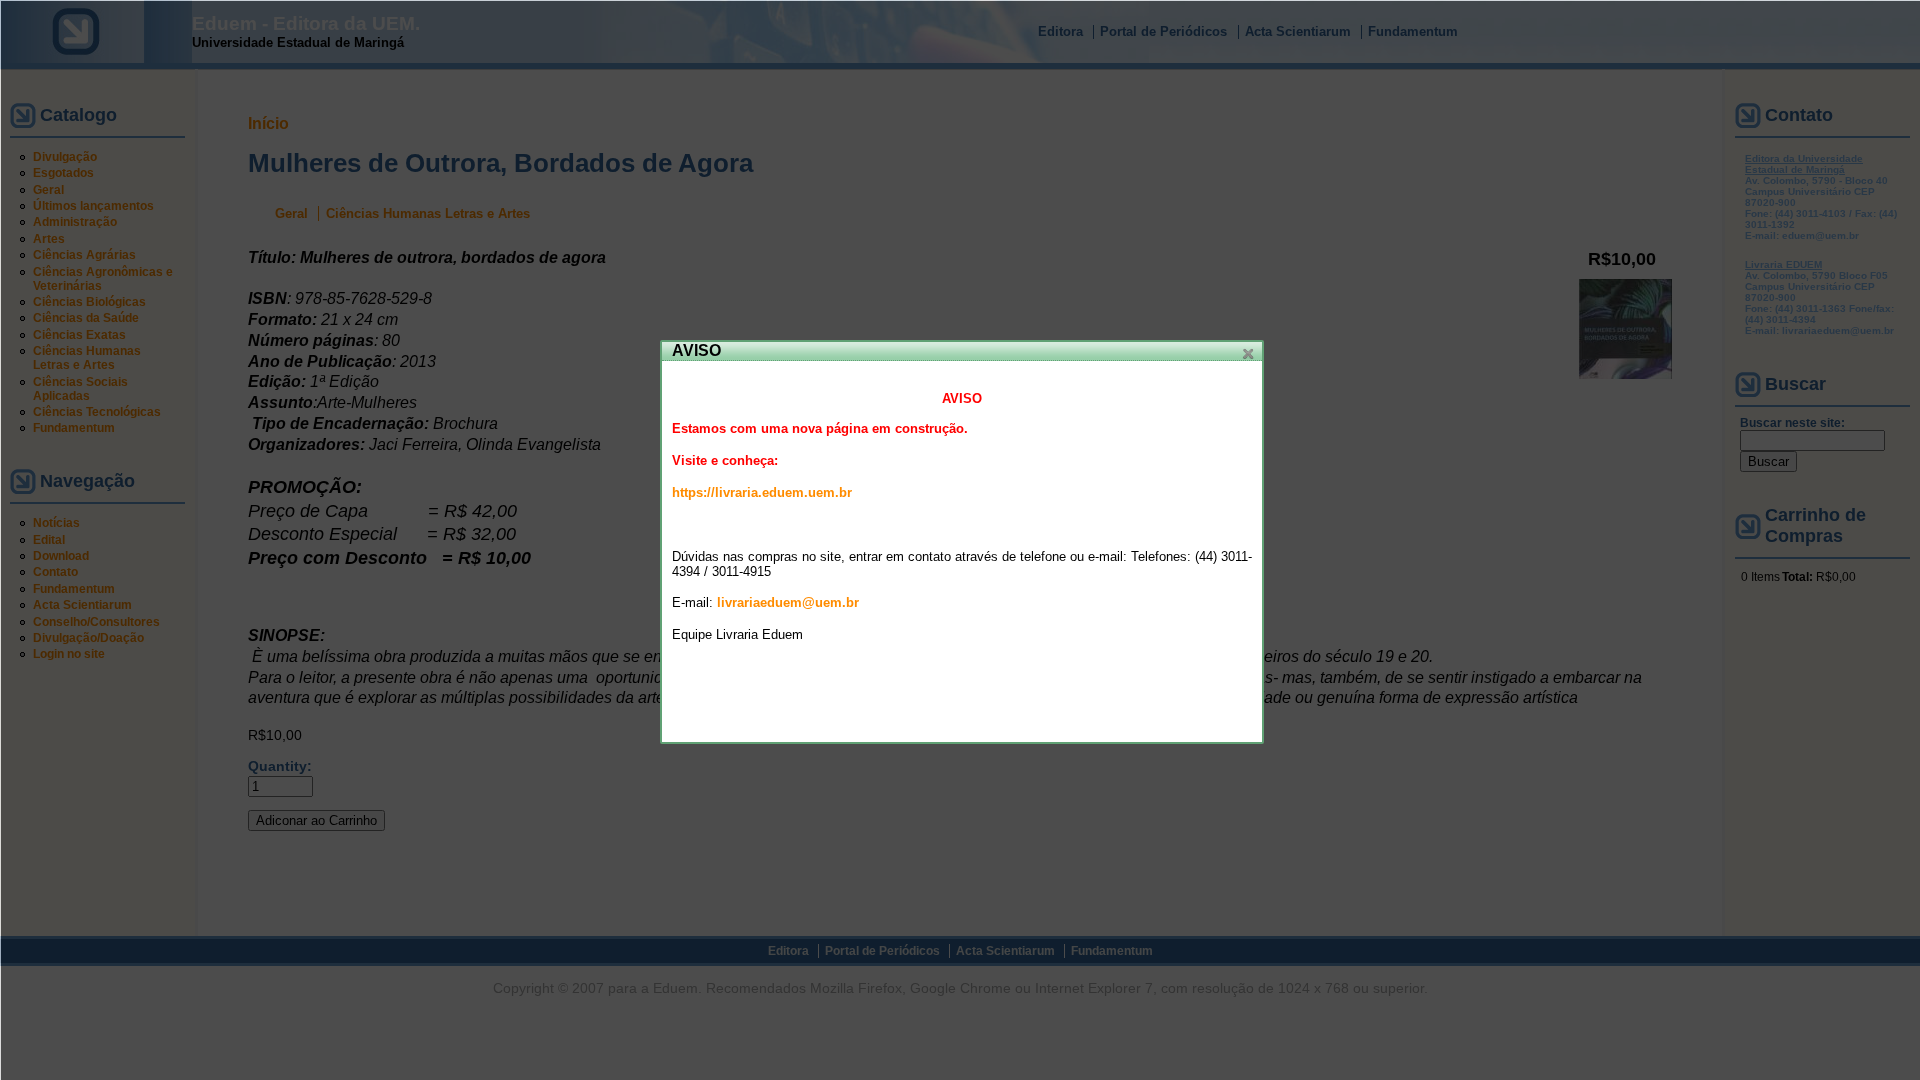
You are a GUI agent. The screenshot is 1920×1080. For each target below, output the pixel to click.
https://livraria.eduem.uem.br (762, 492)
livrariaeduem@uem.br (788, 602)
